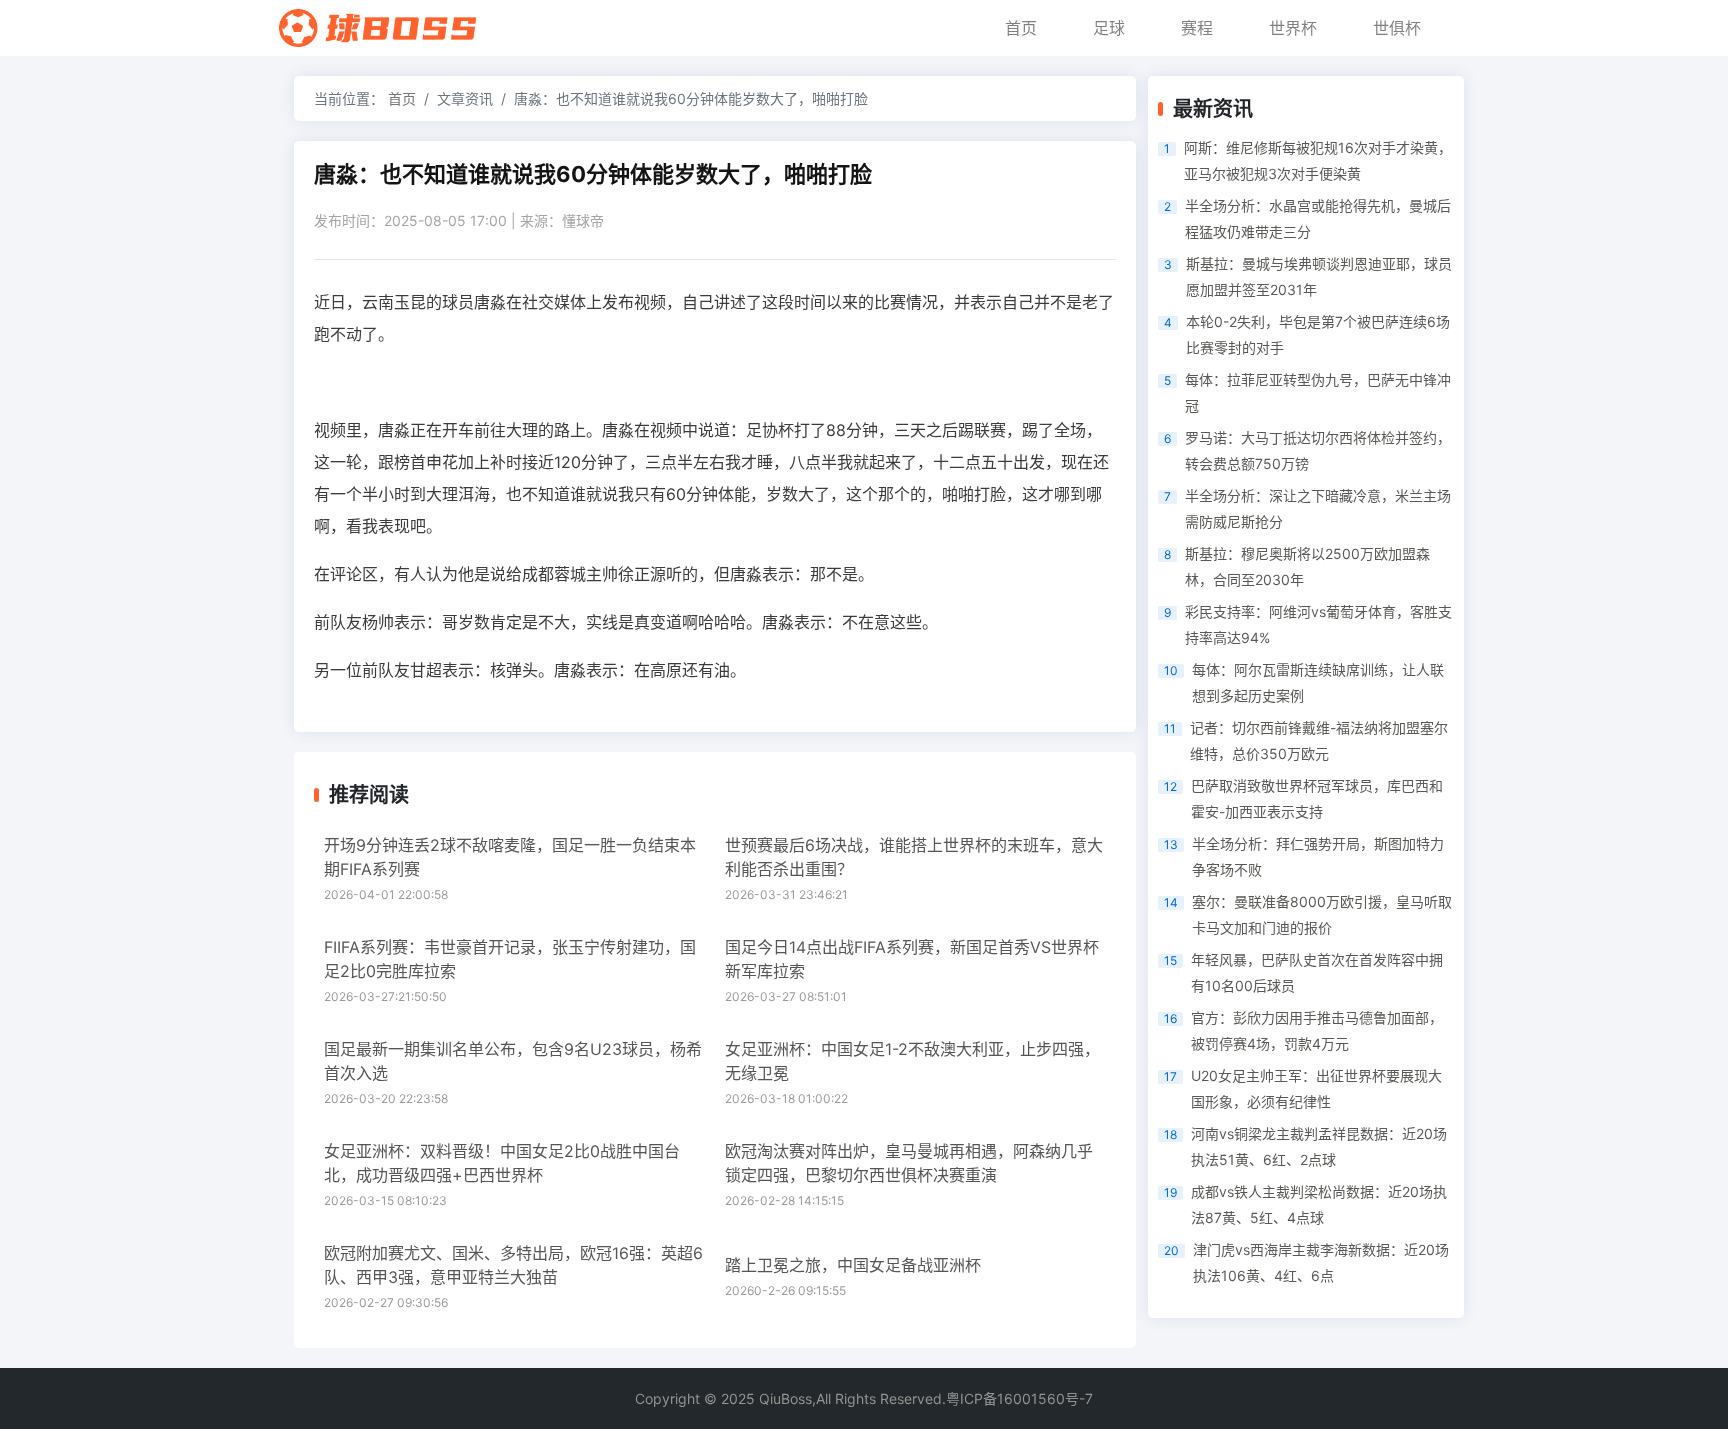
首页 (1021, 28)
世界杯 (1293, 28)
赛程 (1197, 28)
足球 (1109, 28)
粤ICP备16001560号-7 (1019, 1398)
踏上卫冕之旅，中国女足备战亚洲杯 (853, 1265)
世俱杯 (1397, 28)
